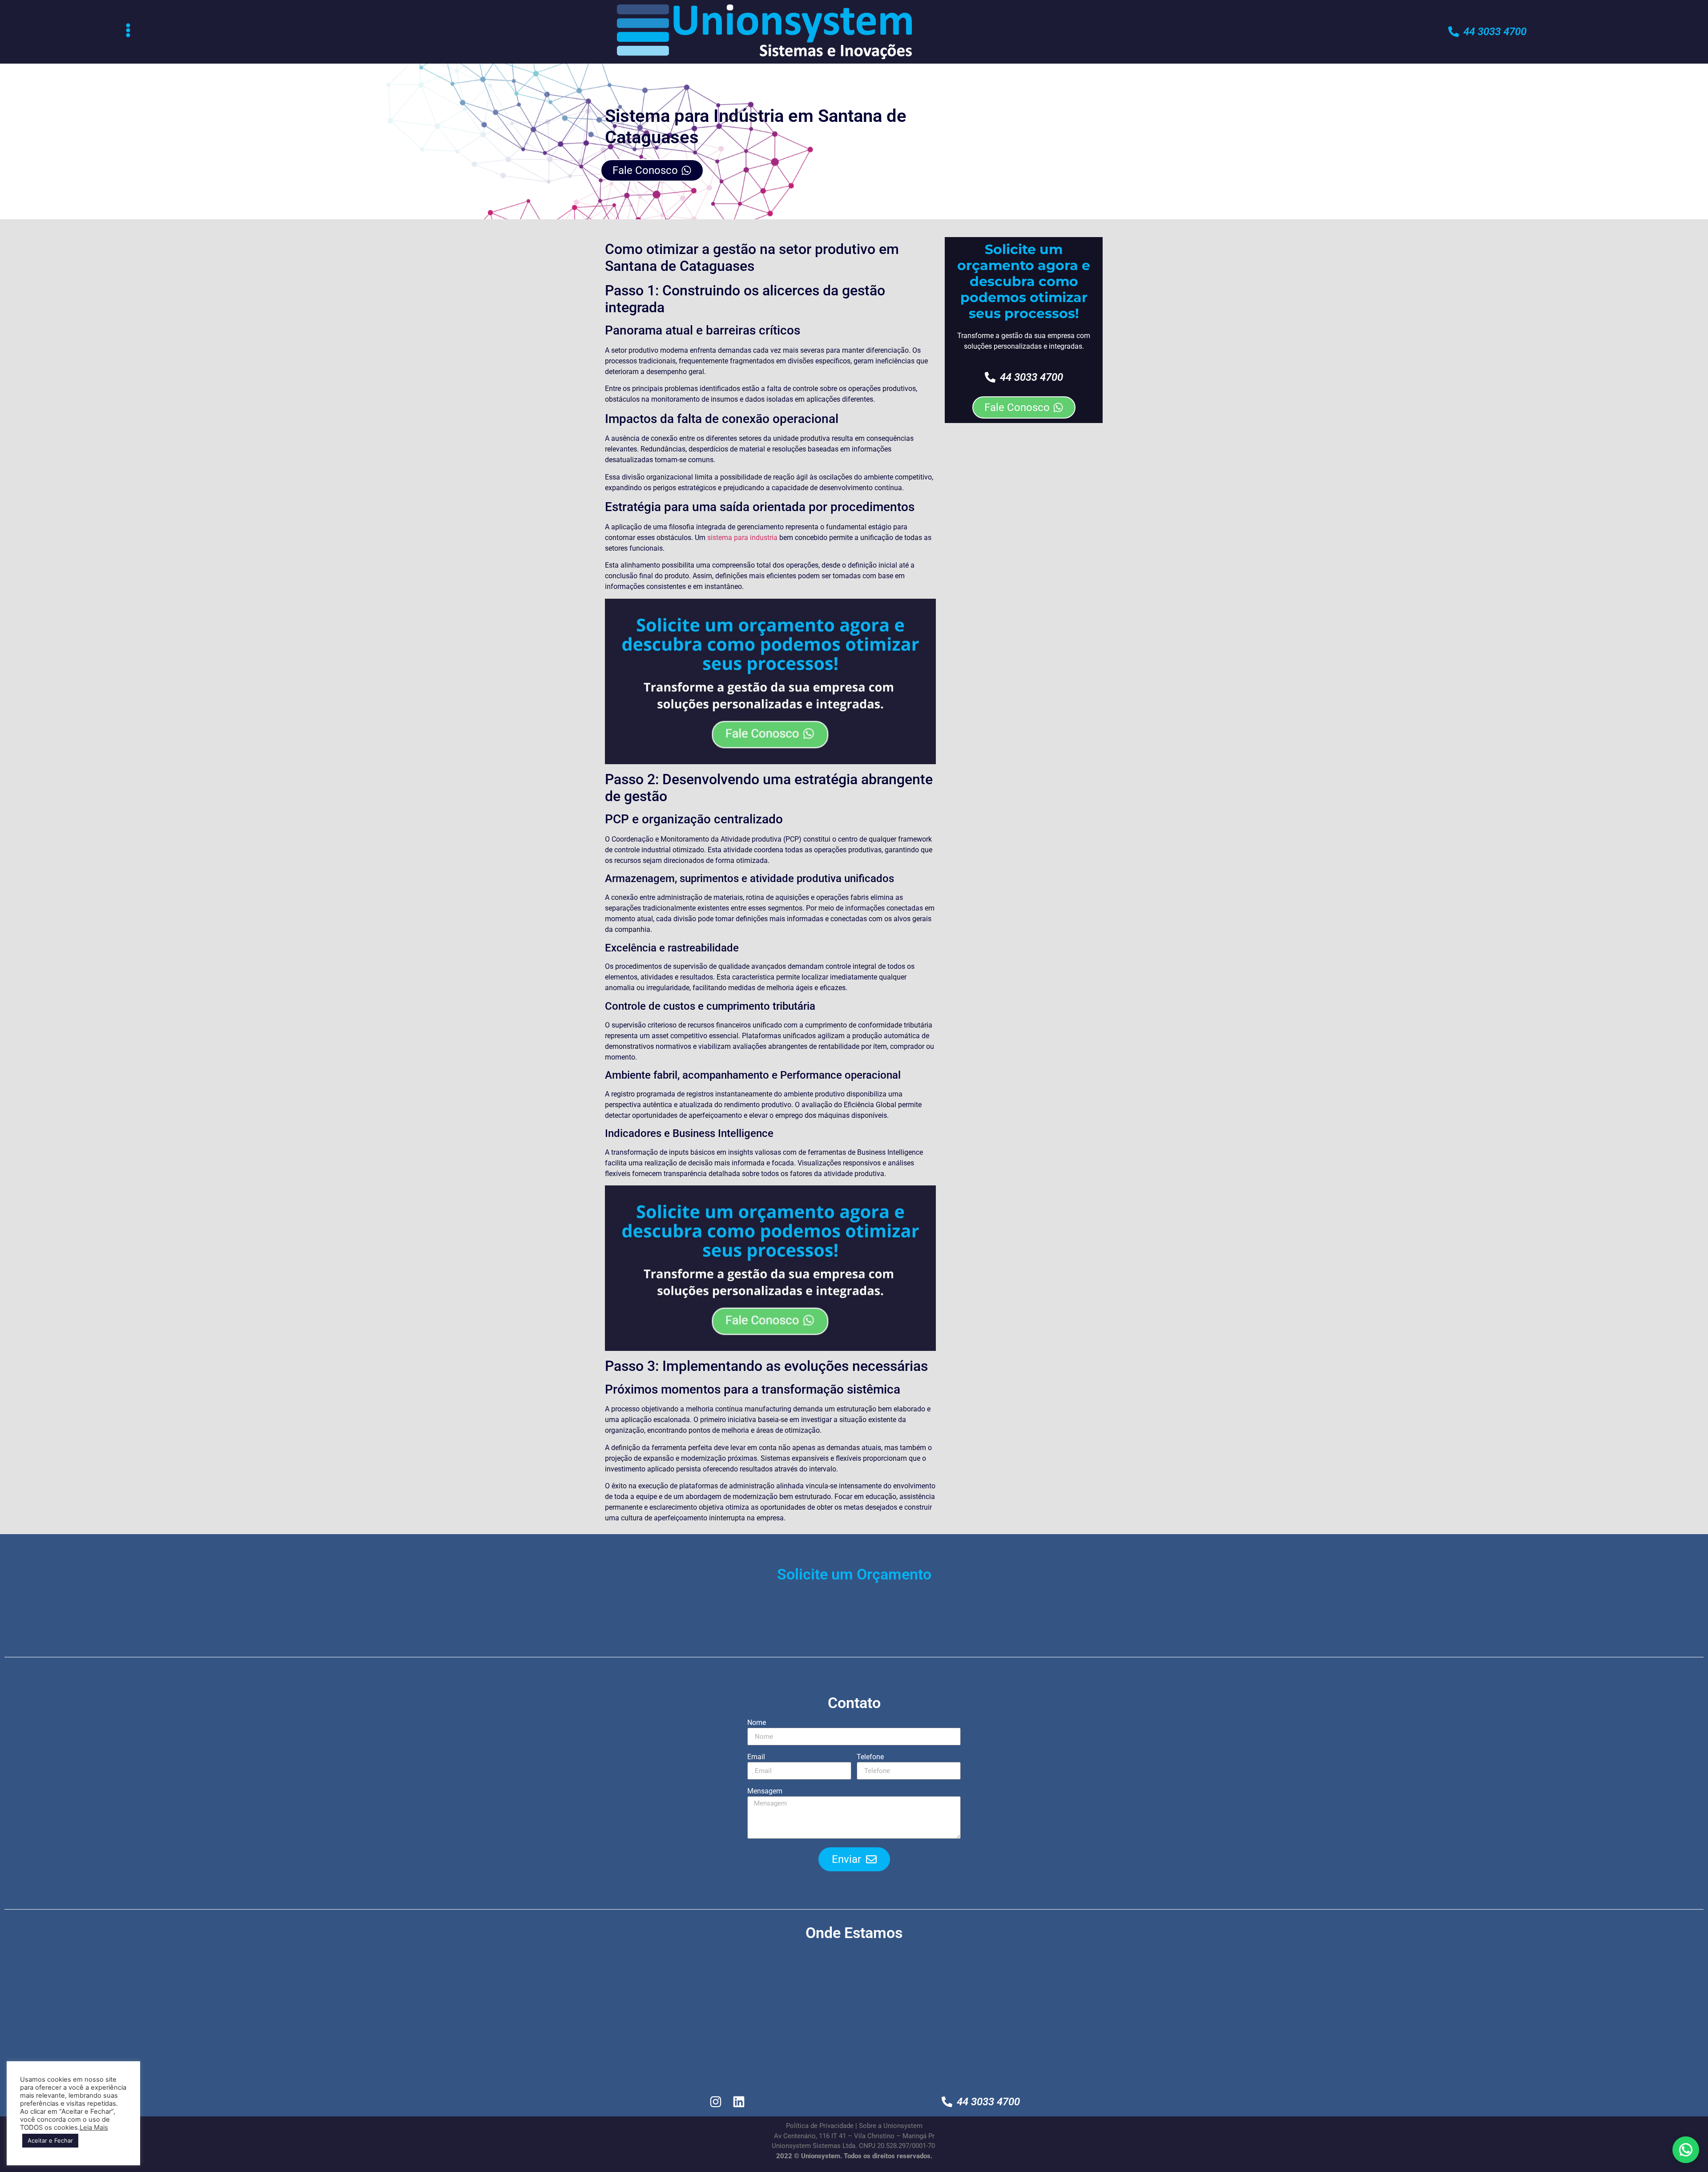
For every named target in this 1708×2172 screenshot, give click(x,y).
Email (756, 1757)
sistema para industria (742, 538)
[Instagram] (716, 2101)
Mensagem (765, 1791)
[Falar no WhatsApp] (1686, 2150)
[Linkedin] (739, 2101)
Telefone (870, 1757)
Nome (757, 1723)
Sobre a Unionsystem (891, 2126)
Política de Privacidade (820, 2126)
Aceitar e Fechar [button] (50, 2140)
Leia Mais (94, 2128)
